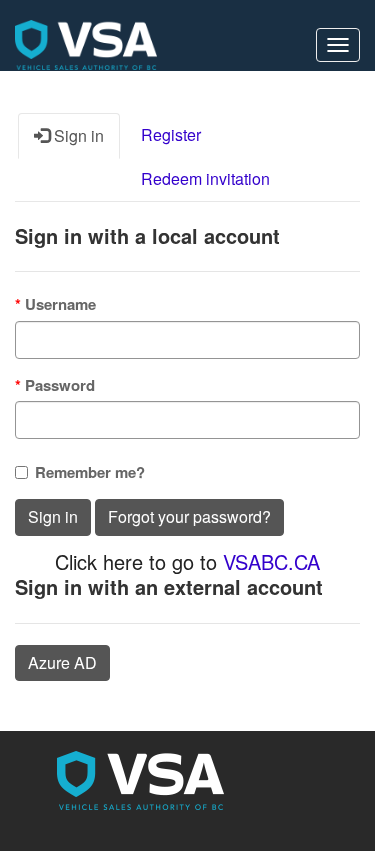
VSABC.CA (271, 561)
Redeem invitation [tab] (205, 178)
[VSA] (86, 45)
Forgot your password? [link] (189, 516)
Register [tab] (171, 134)
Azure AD (62, 662)
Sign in (53, 516)
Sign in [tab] (77, 135)
